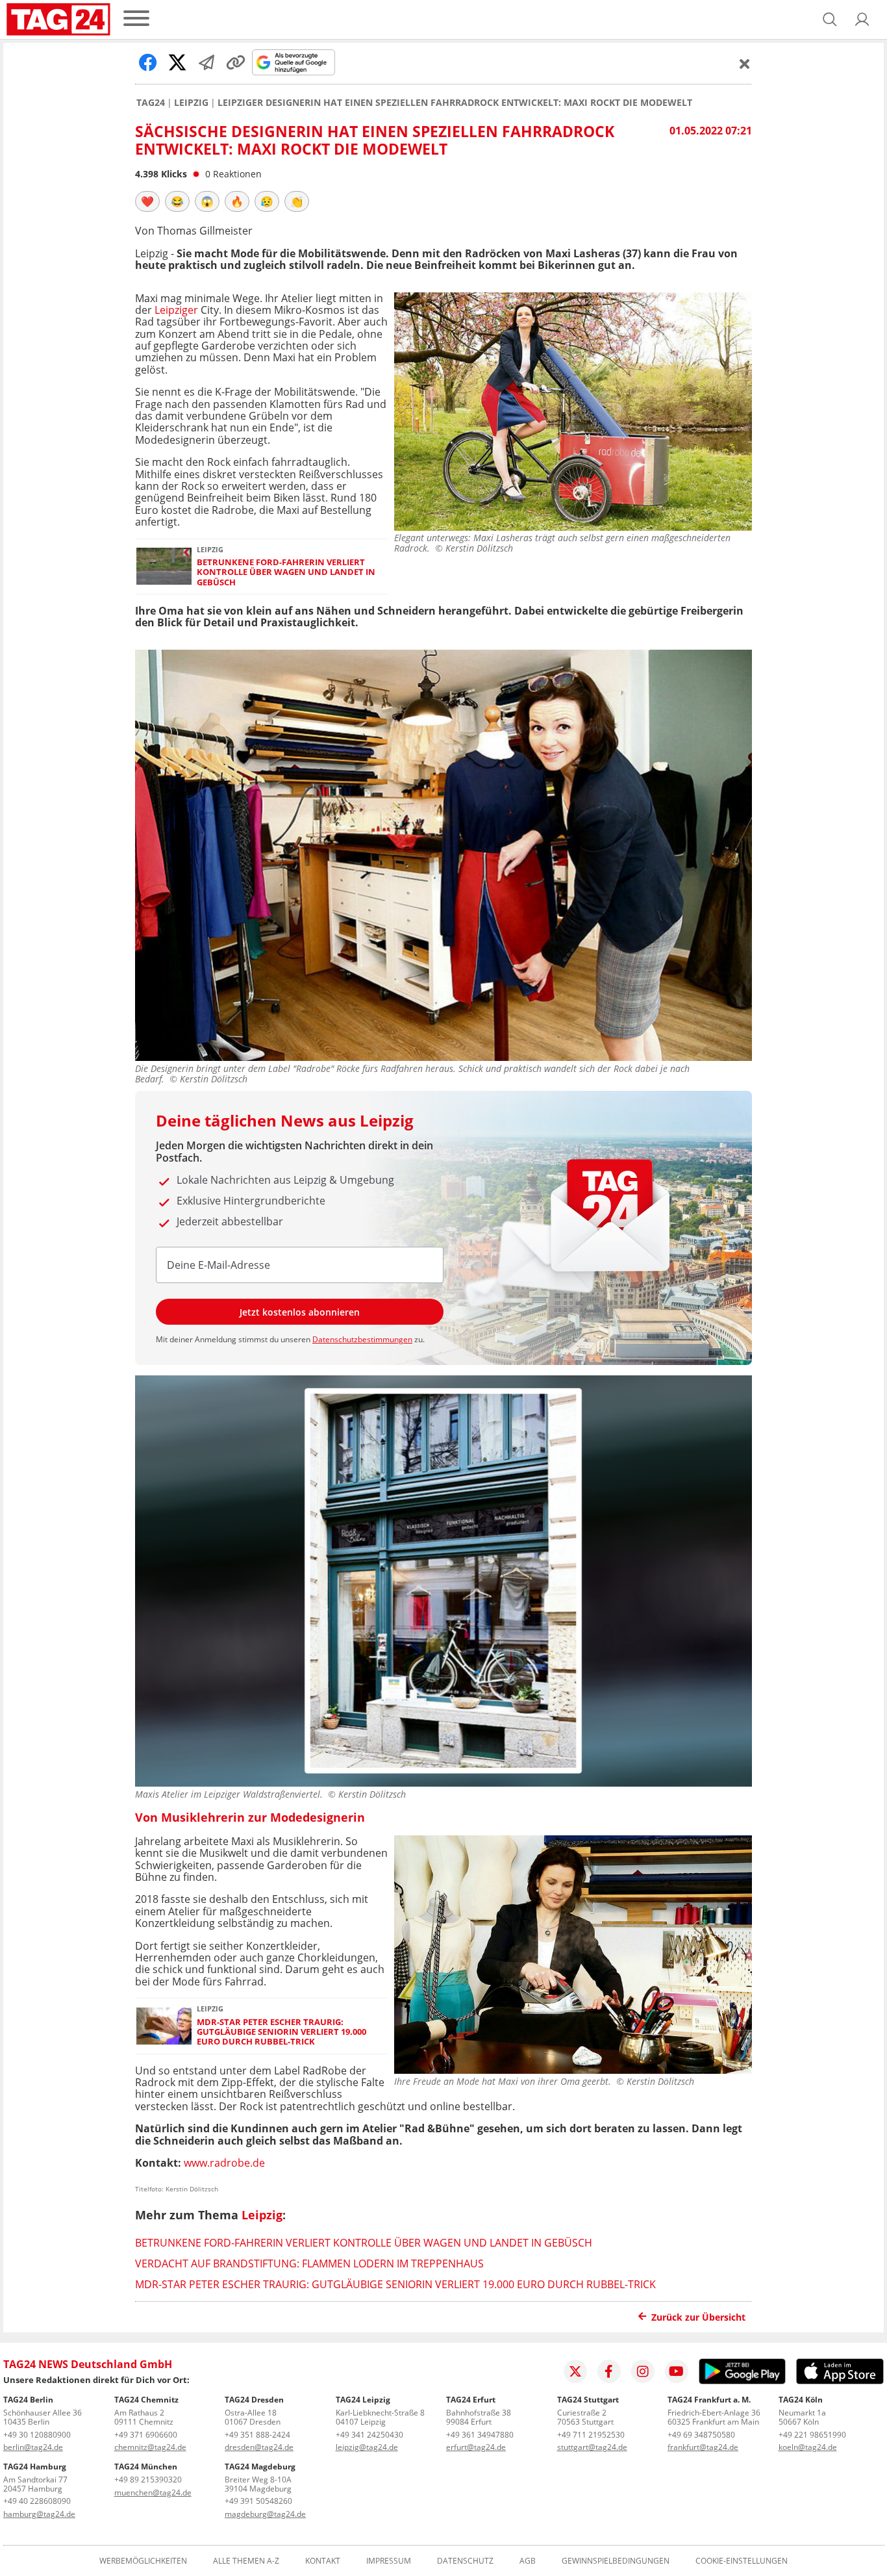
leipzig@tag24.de (367, 2447)
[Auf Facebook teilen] (148, 62)
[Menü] (136, 19)
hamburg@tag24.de (39, 2514)
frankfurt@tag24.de (703, 2447)
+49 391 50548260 (258, 2501)
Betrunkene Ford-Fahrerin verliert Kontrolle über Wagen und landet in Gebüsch (286, 572)
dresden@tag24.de (259, 2447)
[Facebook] (609, 2371)
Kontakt (323, 2561)
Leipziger (176, 310)
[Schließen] (745, 64)
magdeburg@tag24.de (265, 2514)
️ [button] (147, 201)
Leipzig (191, 103)
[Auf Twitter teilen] (177, 62)
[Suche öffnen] (830, 19)
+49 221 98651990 (812, 2435)
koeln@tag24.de (808, 2447)
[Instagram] (643, 2371)
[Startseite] (58, 19)
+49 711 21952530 (591, 2435)
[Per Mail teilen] (206, 62)
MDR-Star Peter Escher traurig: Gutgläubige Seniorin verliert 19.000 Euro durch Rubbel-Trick (281, 2032)
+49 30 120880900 (37, 2435)
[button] (862, 19)
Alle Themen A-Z (246, 2561)
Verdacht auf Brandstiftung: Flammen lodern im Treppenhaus (309, 2264)
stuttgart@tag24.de (592, 2447)
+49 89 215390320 (148, 2480)
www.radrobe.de (224, 2163)
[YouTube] (677, 2371)
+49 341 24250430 (369, 2435)
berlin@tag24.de (33, 2447)
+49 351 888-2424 (257, 2435)
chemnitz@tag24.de (150, 2447)
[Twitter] (575, 2371)
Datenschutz (465, 2561)
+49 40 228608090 (37, 2501)
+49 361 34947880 (480, 2435)
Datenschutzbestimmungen (362, 1339)
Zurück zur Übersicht (698, 2317)
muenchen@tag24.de (153, 2493)
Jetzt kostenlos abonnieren (300, 1312)
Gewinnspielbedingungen (616, 2561)
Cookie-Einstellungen (742, 2561)
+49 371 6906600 (146, 2435)
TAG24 (151, 103)
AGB (528, 2561)
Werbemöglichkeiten (143, 2561)
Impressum (389, 2561)
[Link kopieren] (236, 62)
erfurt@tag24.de (476, 2447)
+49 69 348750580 (701, 2435)
